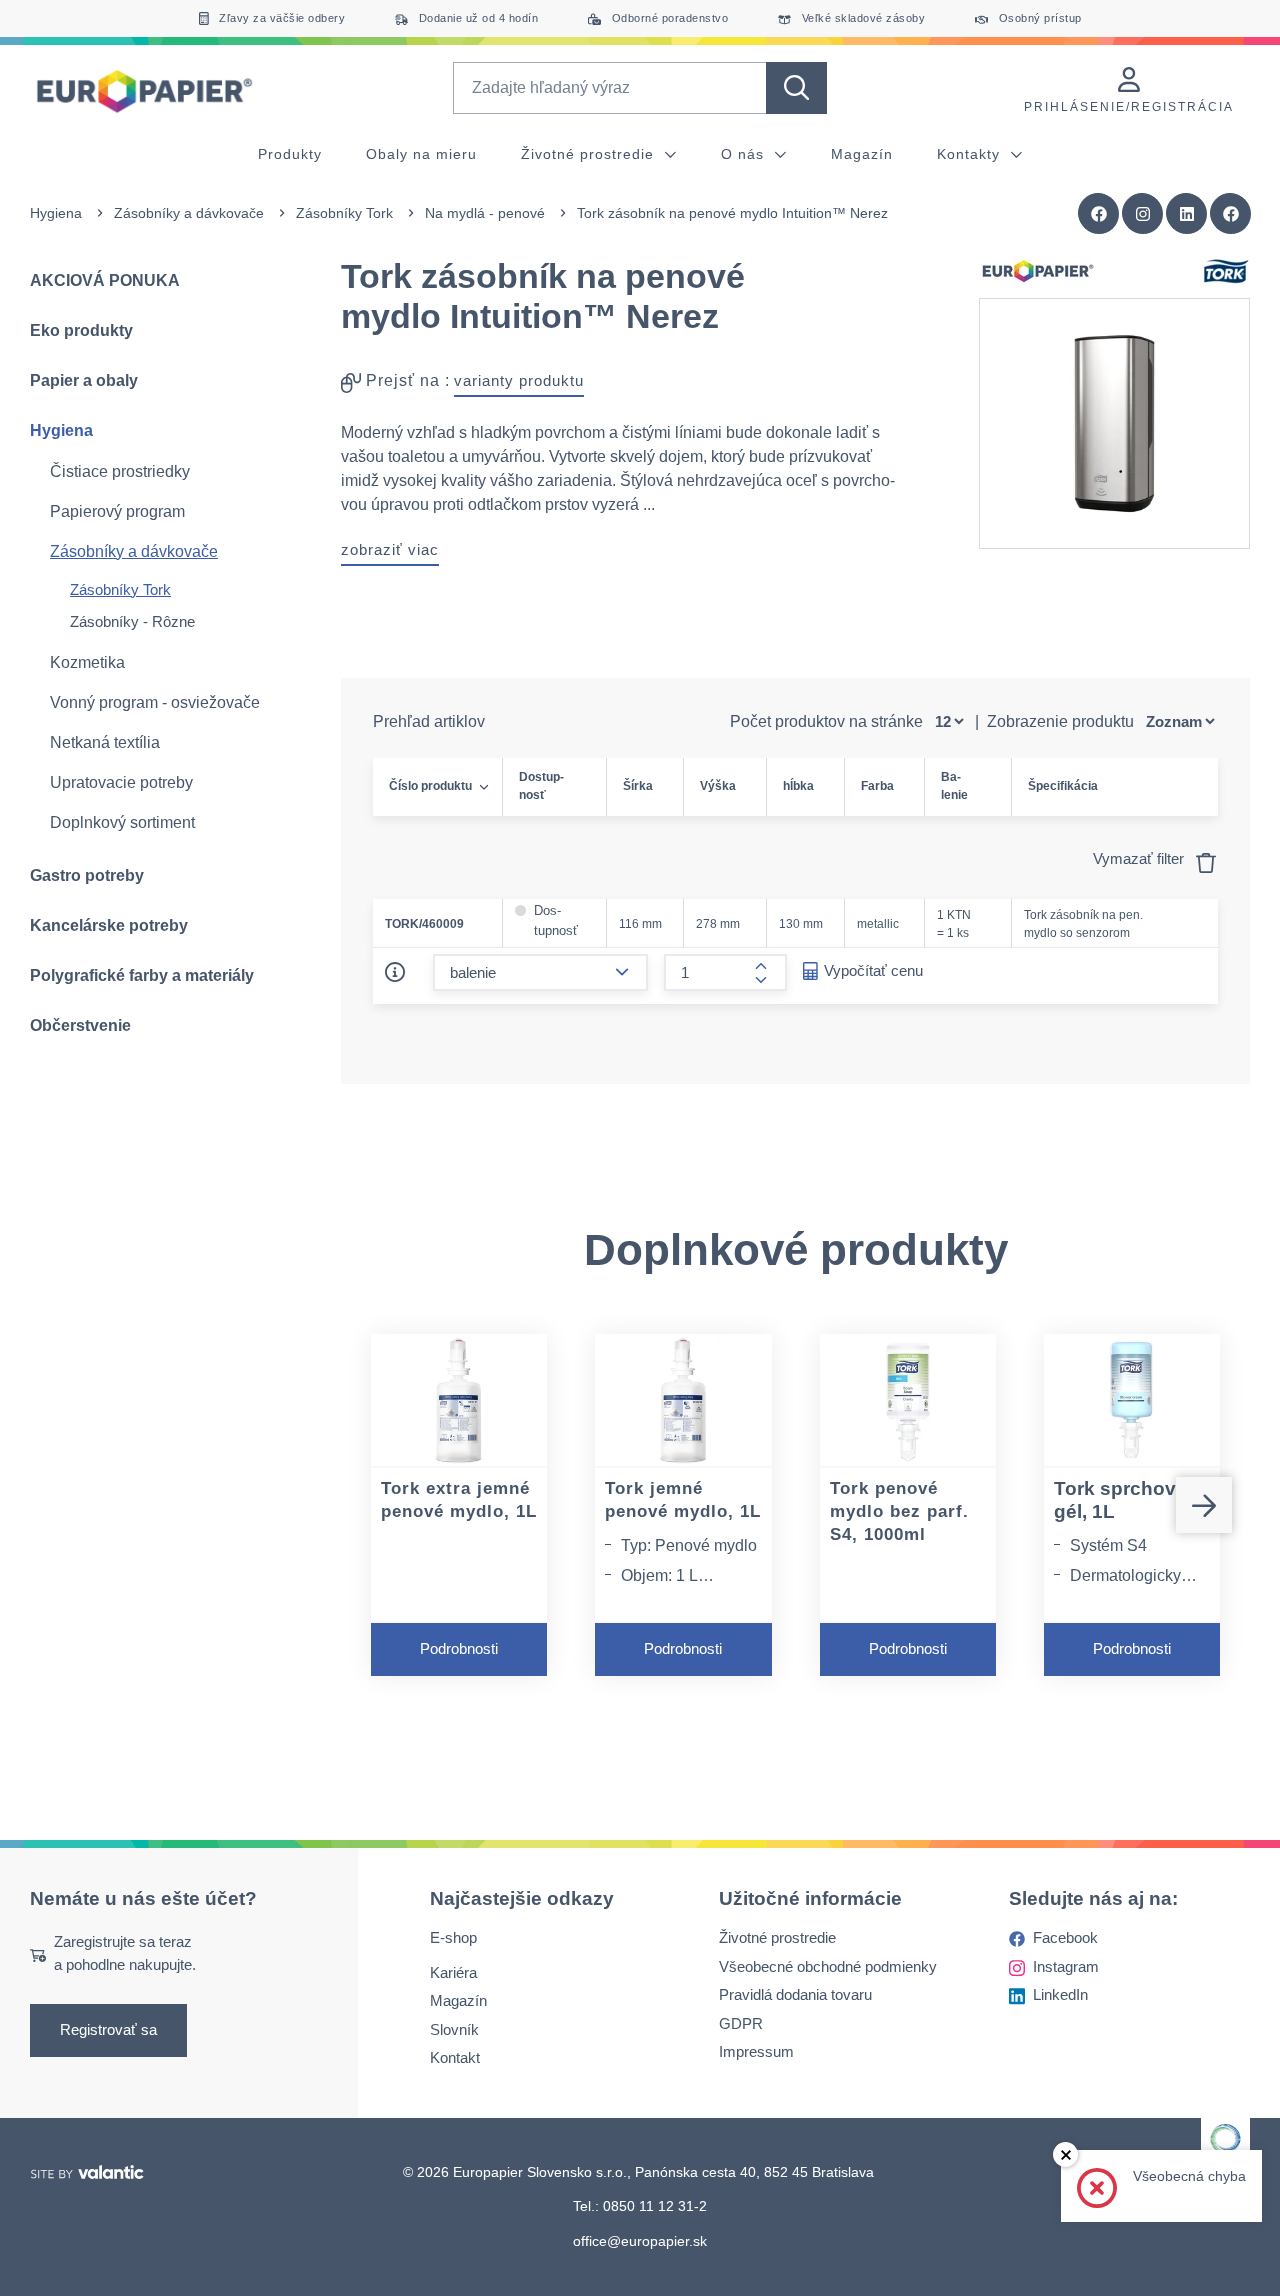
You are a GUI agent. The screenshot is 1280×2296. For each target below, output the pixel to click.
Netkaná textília (105, 742)
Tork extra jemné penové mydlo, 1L (459, 1500)
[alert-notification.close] (1065, 2154)
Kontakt (455, 2057)
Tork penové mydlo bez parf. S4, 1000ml (899, 1511)
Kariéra (453, 1972)
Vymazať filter (1140, 858)
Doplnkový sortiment (122, 822)
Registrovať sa (108, 2029)
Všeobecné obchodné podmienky (828, 1966)
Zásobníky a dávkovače (189, 213)
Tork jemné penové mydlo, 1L (683, 1500)
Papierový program (117, 511)
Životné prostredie (590, 154)
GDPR (741, 2023)
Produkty (290, 154)
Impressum (756, 2051)
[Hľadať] (796, 88)
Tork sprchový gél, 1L (1120, 1500)
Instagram (1066, 1966)
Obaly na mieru (421, 154)
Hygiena (56, 213)
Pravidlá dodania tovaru (795, 1994)
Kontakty (971, 154)
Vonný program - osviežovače (155, 702)
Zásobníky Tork (344, 213)
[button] (1231, 214)
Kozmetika (87, 662)
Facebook (1065, 1937)
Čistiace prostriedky (120, 471)
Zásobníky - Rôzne (132, 621)
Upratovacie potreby (121, 782)
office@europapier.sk (640, 2241)
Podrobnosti (459, 1648)
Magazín (862, 154)
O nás (745, 154)
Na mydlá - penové (485, 213)
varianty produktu (519, 380)
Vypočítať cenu (873, 970)
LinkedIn (1060, 1994)
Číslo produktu (430, 786)
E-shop (453, 1937)
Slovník (454, 2029)
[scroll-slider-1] (1204, 1505)
